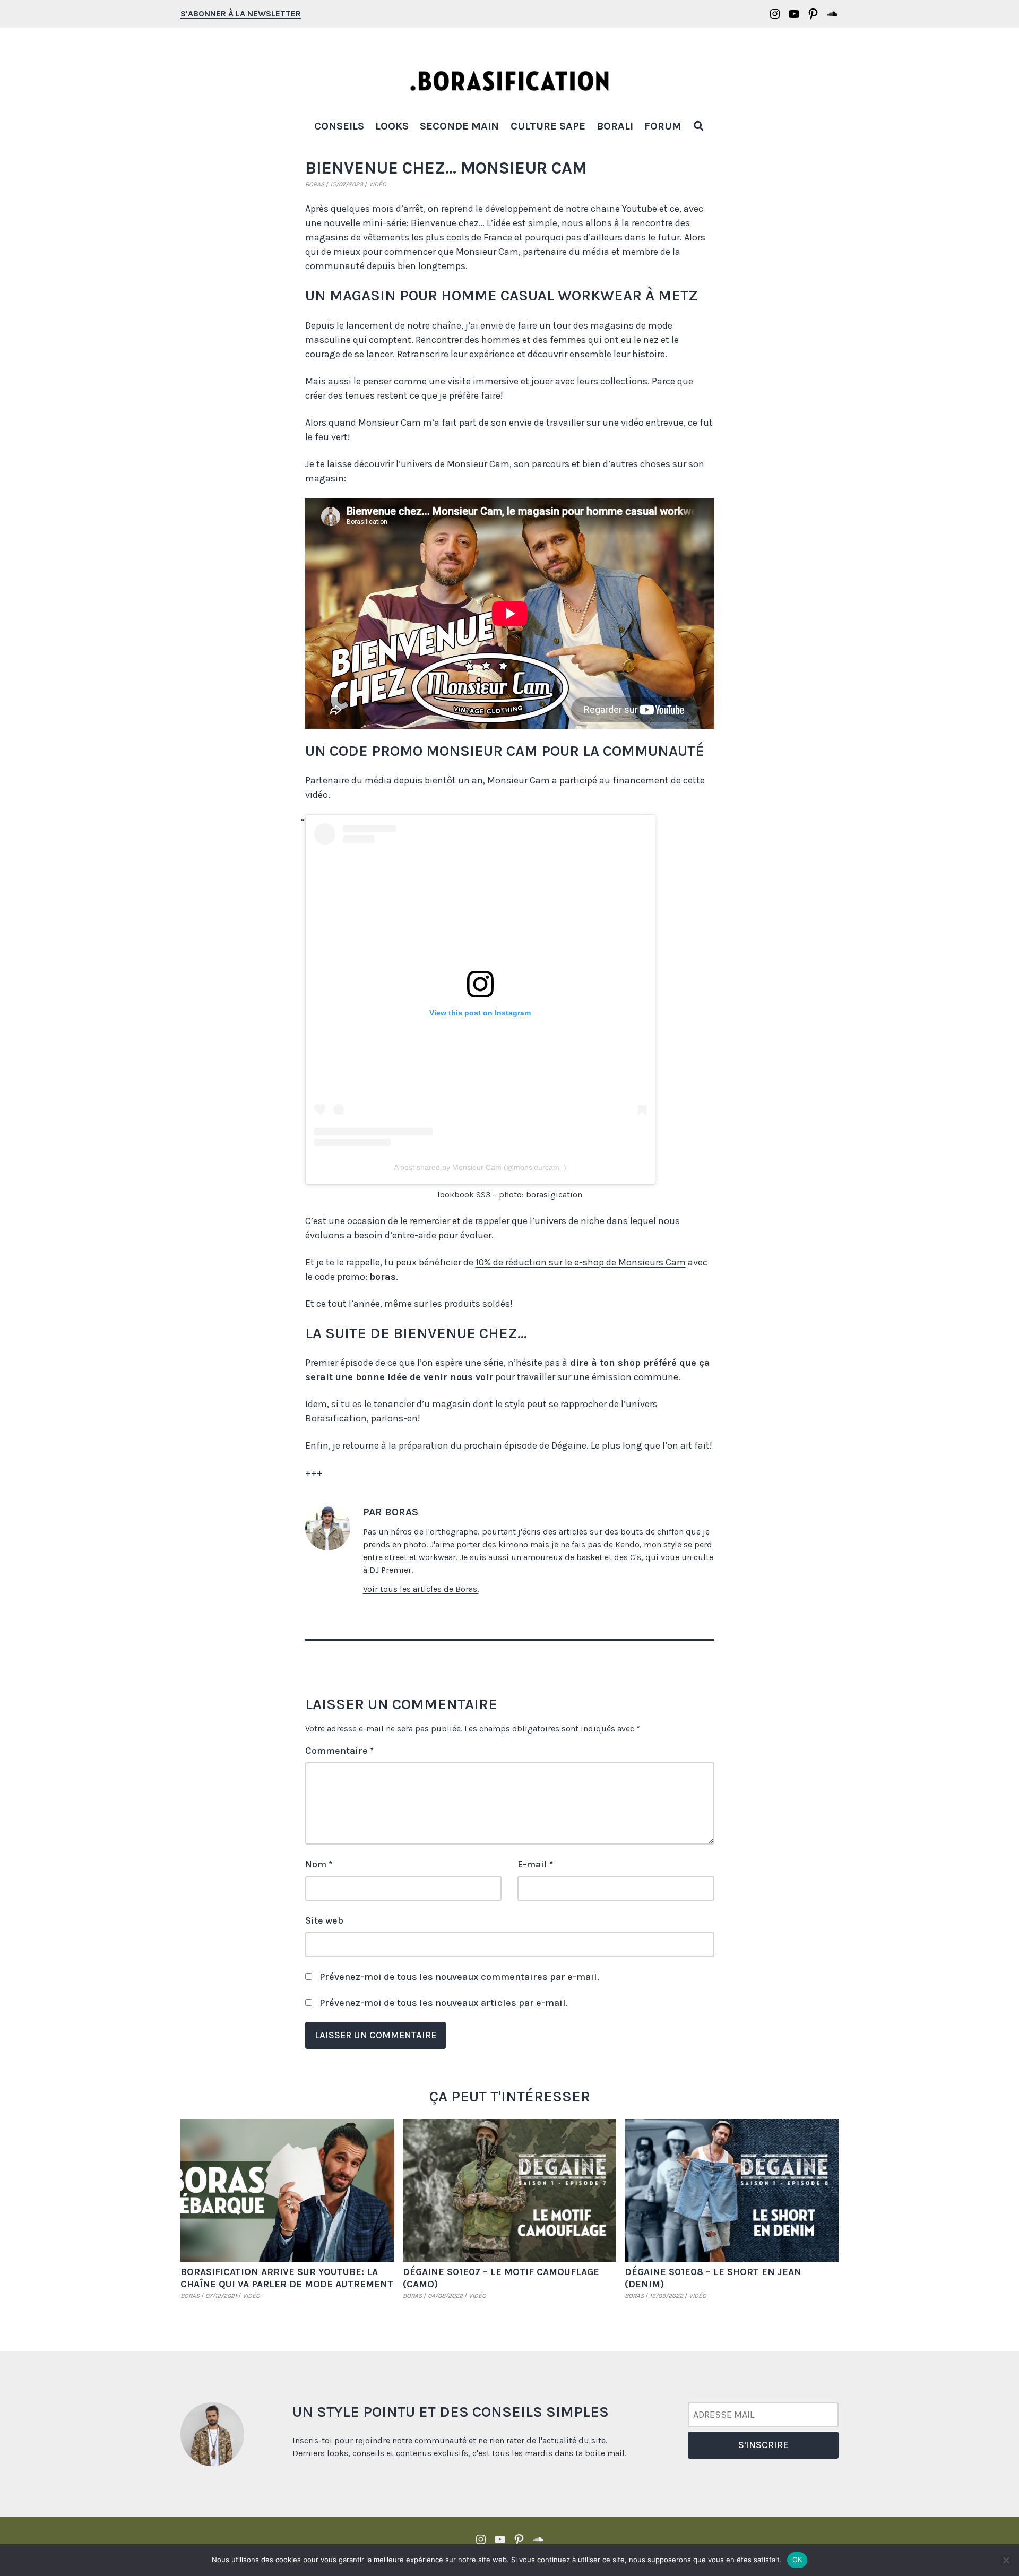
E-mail (535, 1864)
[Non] (1006, 2560)
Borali (615, 126)
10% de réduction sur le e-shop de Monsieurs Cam (581, 1262)
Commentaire (339, 1751)
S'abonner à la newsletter (241, 14)
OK (797, 2560)
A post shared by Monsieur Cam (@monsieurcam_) (480, 1167)
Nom (319, 1864)
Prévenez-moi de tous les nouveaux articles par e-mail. (444, 2003)
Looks (392, 126)
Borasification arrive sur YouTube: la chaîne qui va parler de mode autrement (287, 2278)
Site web (324, 1920)
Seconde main (459, 126)
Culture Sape (548, 126)
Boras (315, 184)
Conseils (339, 126)
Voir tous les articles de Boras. (421, 1589)
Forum (663, 126)
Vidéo (378, 184)
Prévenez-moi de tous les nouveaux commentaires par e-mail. (459, 1977)
